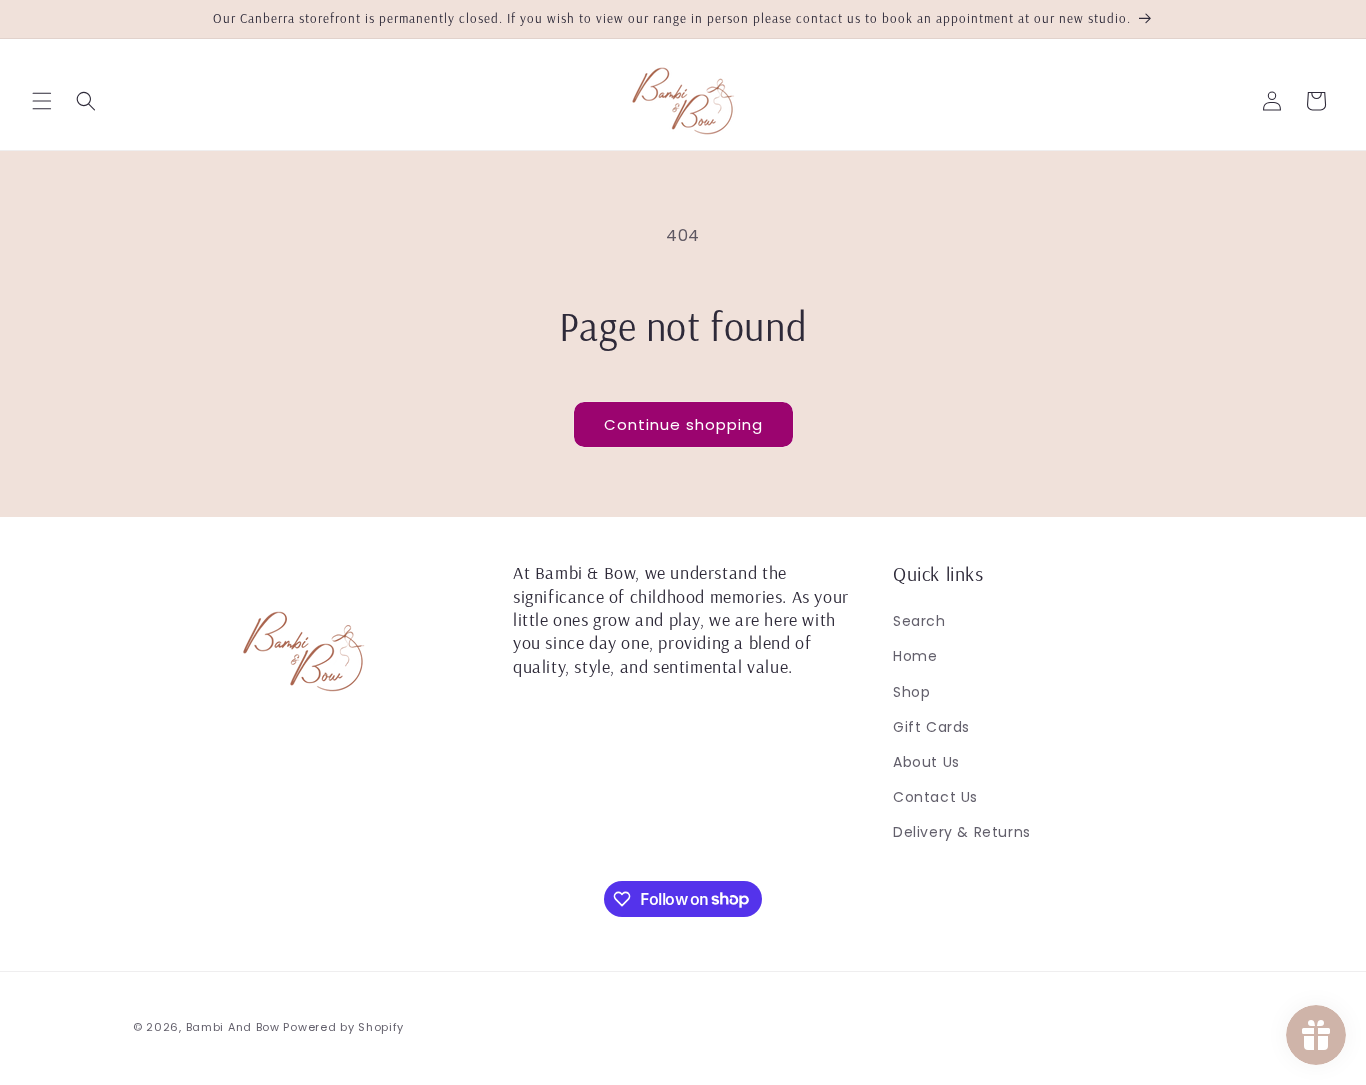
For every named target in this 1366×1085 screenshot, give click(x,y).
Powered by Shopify (343, 1027)
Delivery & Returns (962, 832)
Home (915, 656)
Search (919, 621)
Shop (911, 692)
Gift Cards (931, 727)
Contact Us (935, 797)
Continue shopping (683, 424)
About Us (926, 762)
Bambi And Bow (235, 1027)
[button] (42, 101)
